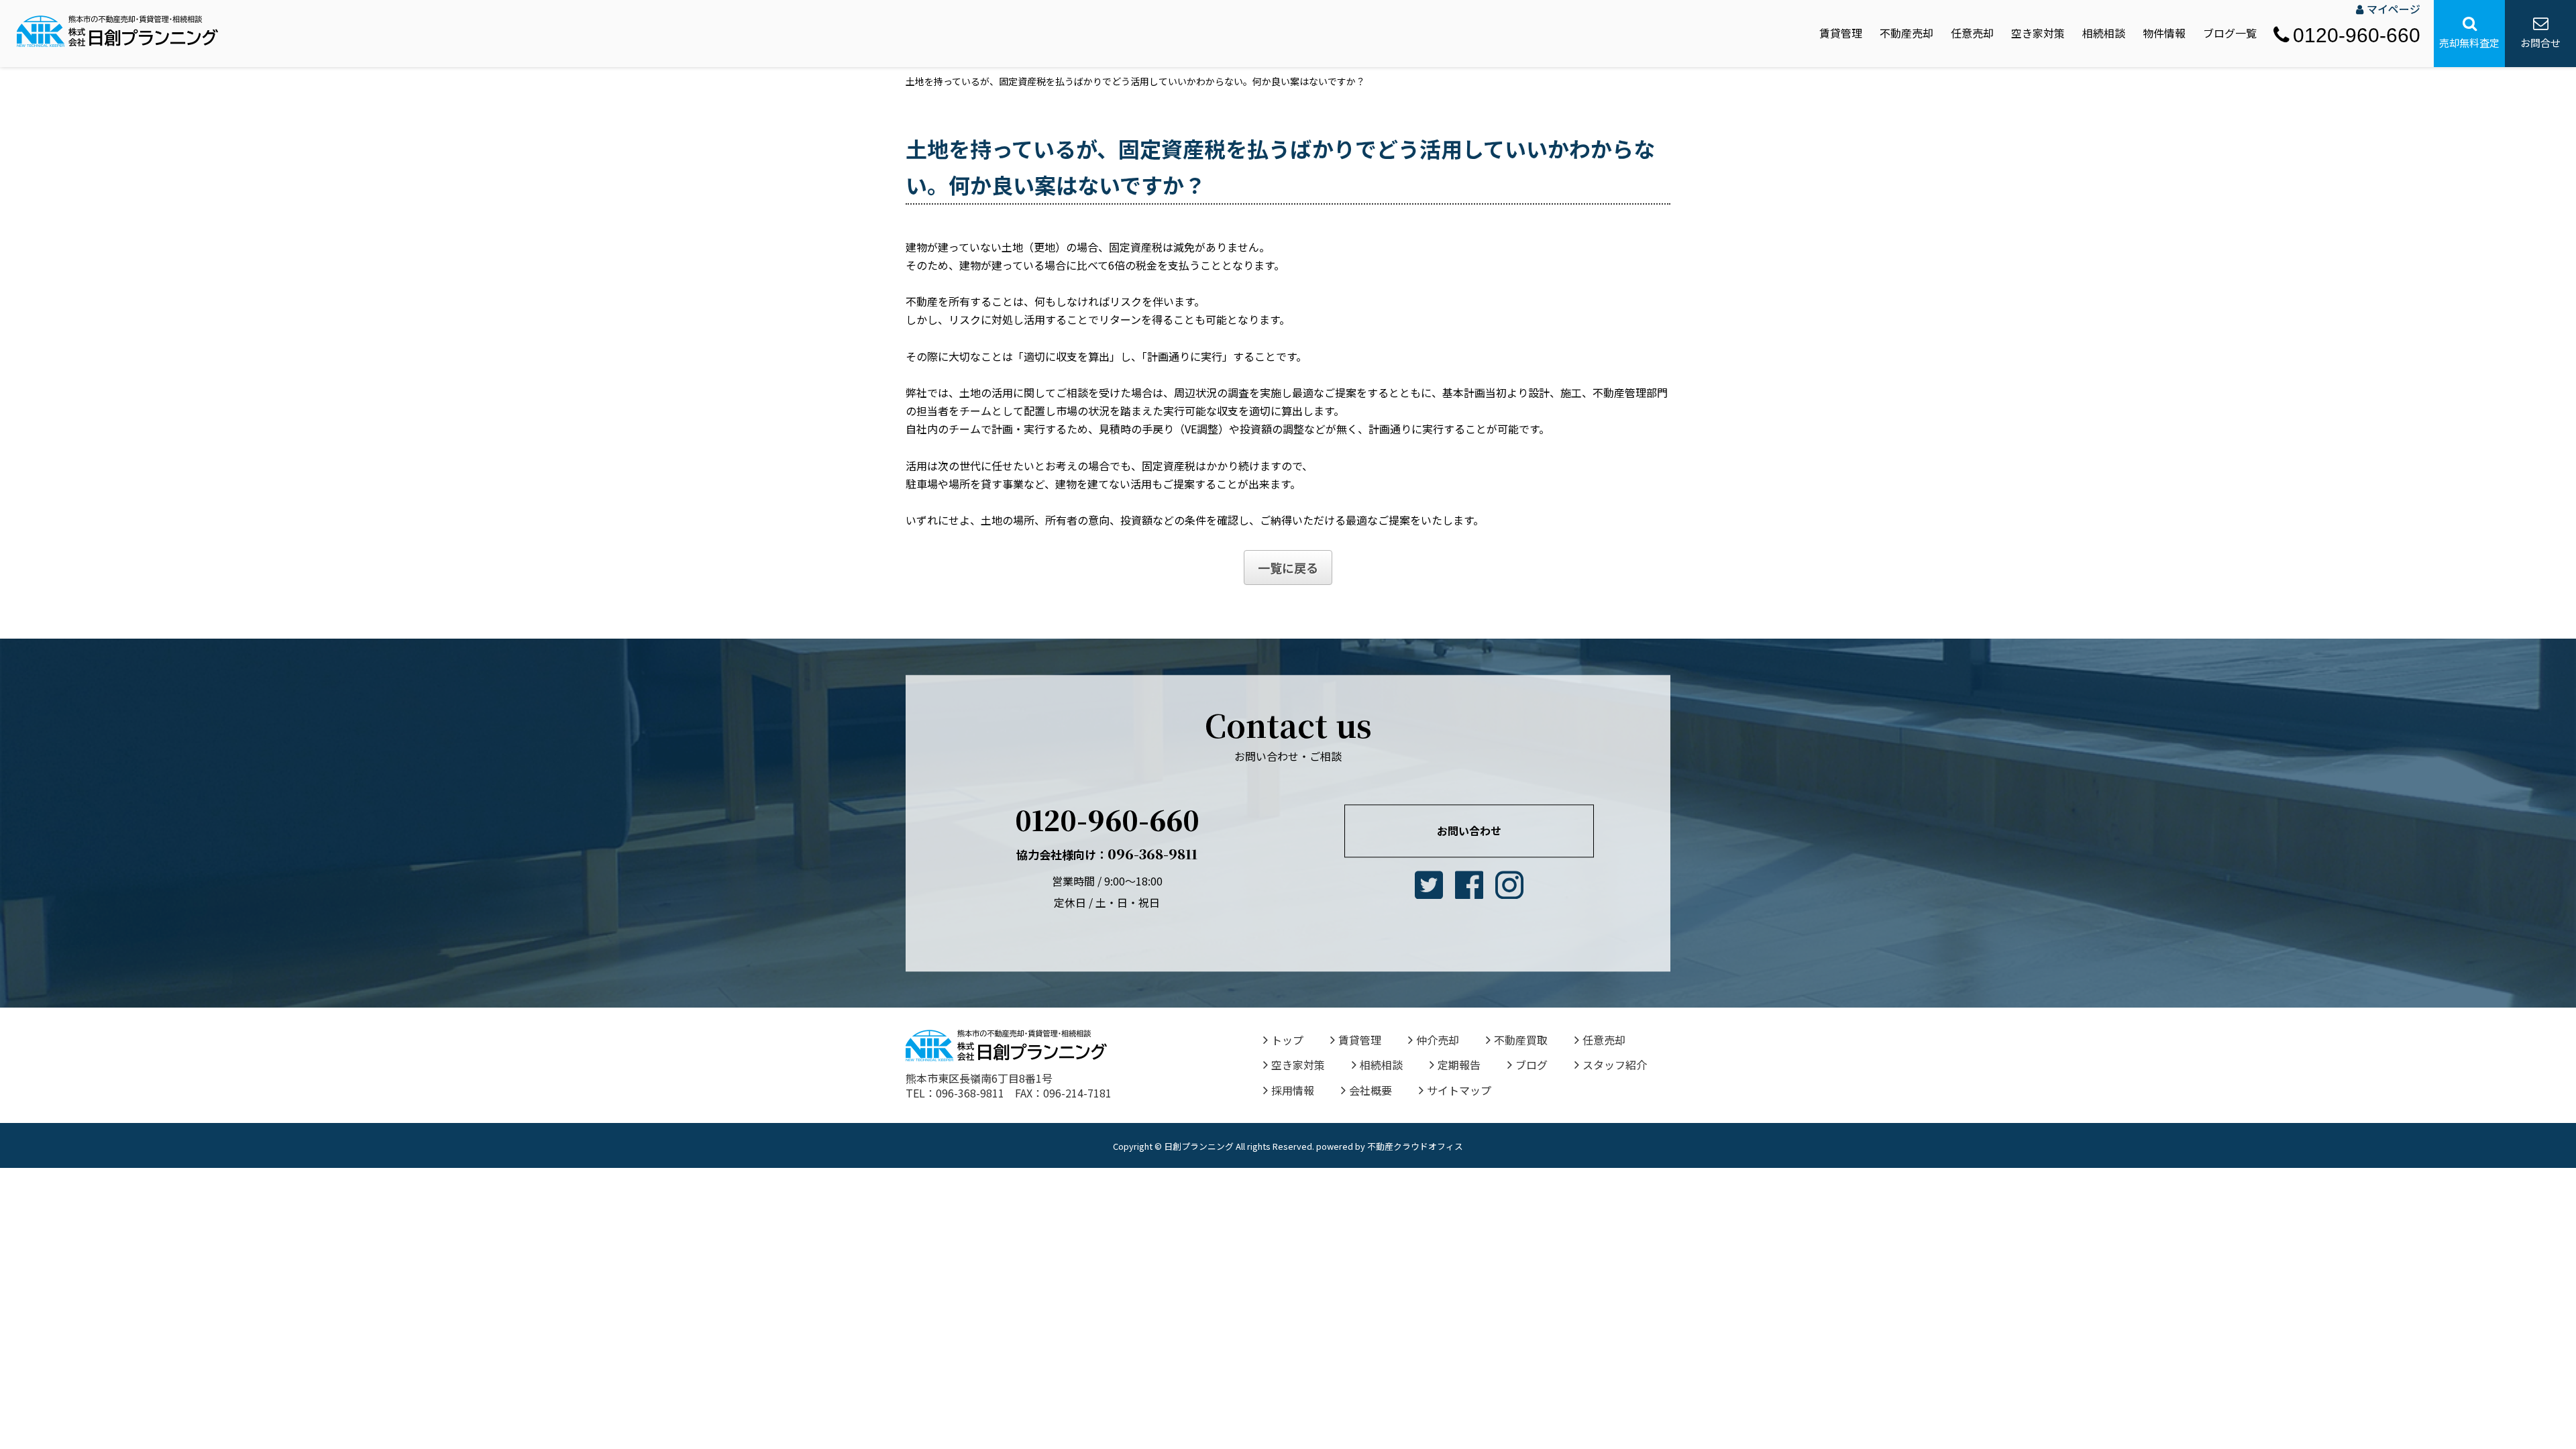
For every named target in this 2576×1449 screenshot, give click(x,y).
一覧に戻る (1288, 568)
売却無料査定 (2469, 43)
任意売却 (1972, 33)
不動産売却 (1907, 33)
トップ (1287, 1040)
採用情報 (1293, 1090)
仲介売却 (1438, 1040)
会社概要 (1371, 1090)
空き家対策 (2038, 33)
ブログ (1532, 1065)
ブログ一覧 (2230, 33)
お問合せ (2540, 43)
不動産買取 (1521, 1040)
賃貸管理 (1841, 33)
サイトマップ (1459, 1090)
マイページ (2394, 9)
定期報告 (1459, 1065)
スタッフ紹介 (1615, 1065)
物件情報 (2164, 33)
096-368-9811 (1107, 854)
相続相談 (2104, 33)
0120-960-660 (2357, 35)
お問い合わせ (1469, 830)
